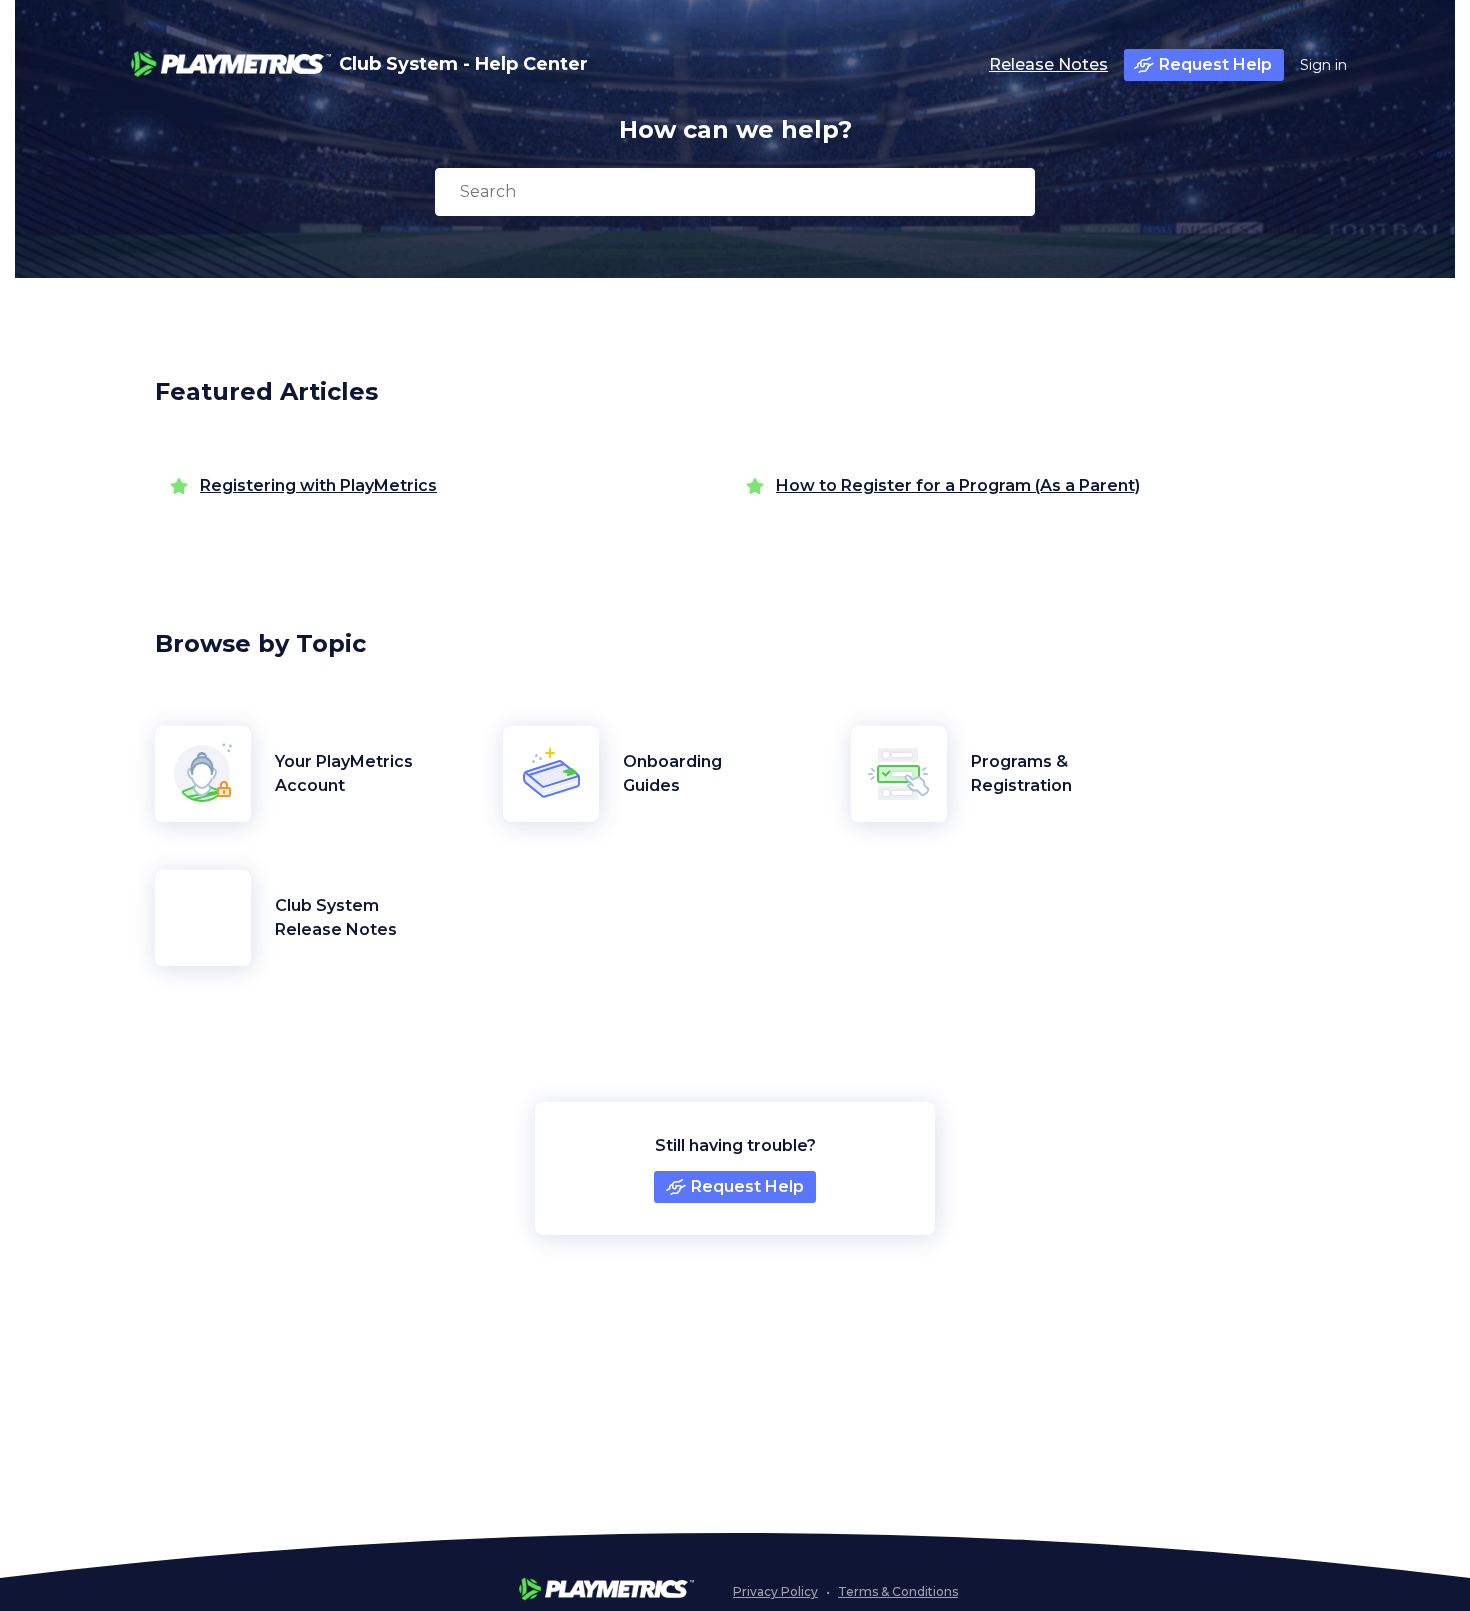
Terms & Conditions (898, 1591)
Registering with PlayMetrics (318, 485)
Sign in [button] (1323, 65)
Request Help (1215, 64)
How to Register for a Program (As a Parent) (958, 485)
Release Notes (1048, 64)
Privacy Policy (775, 1591)
